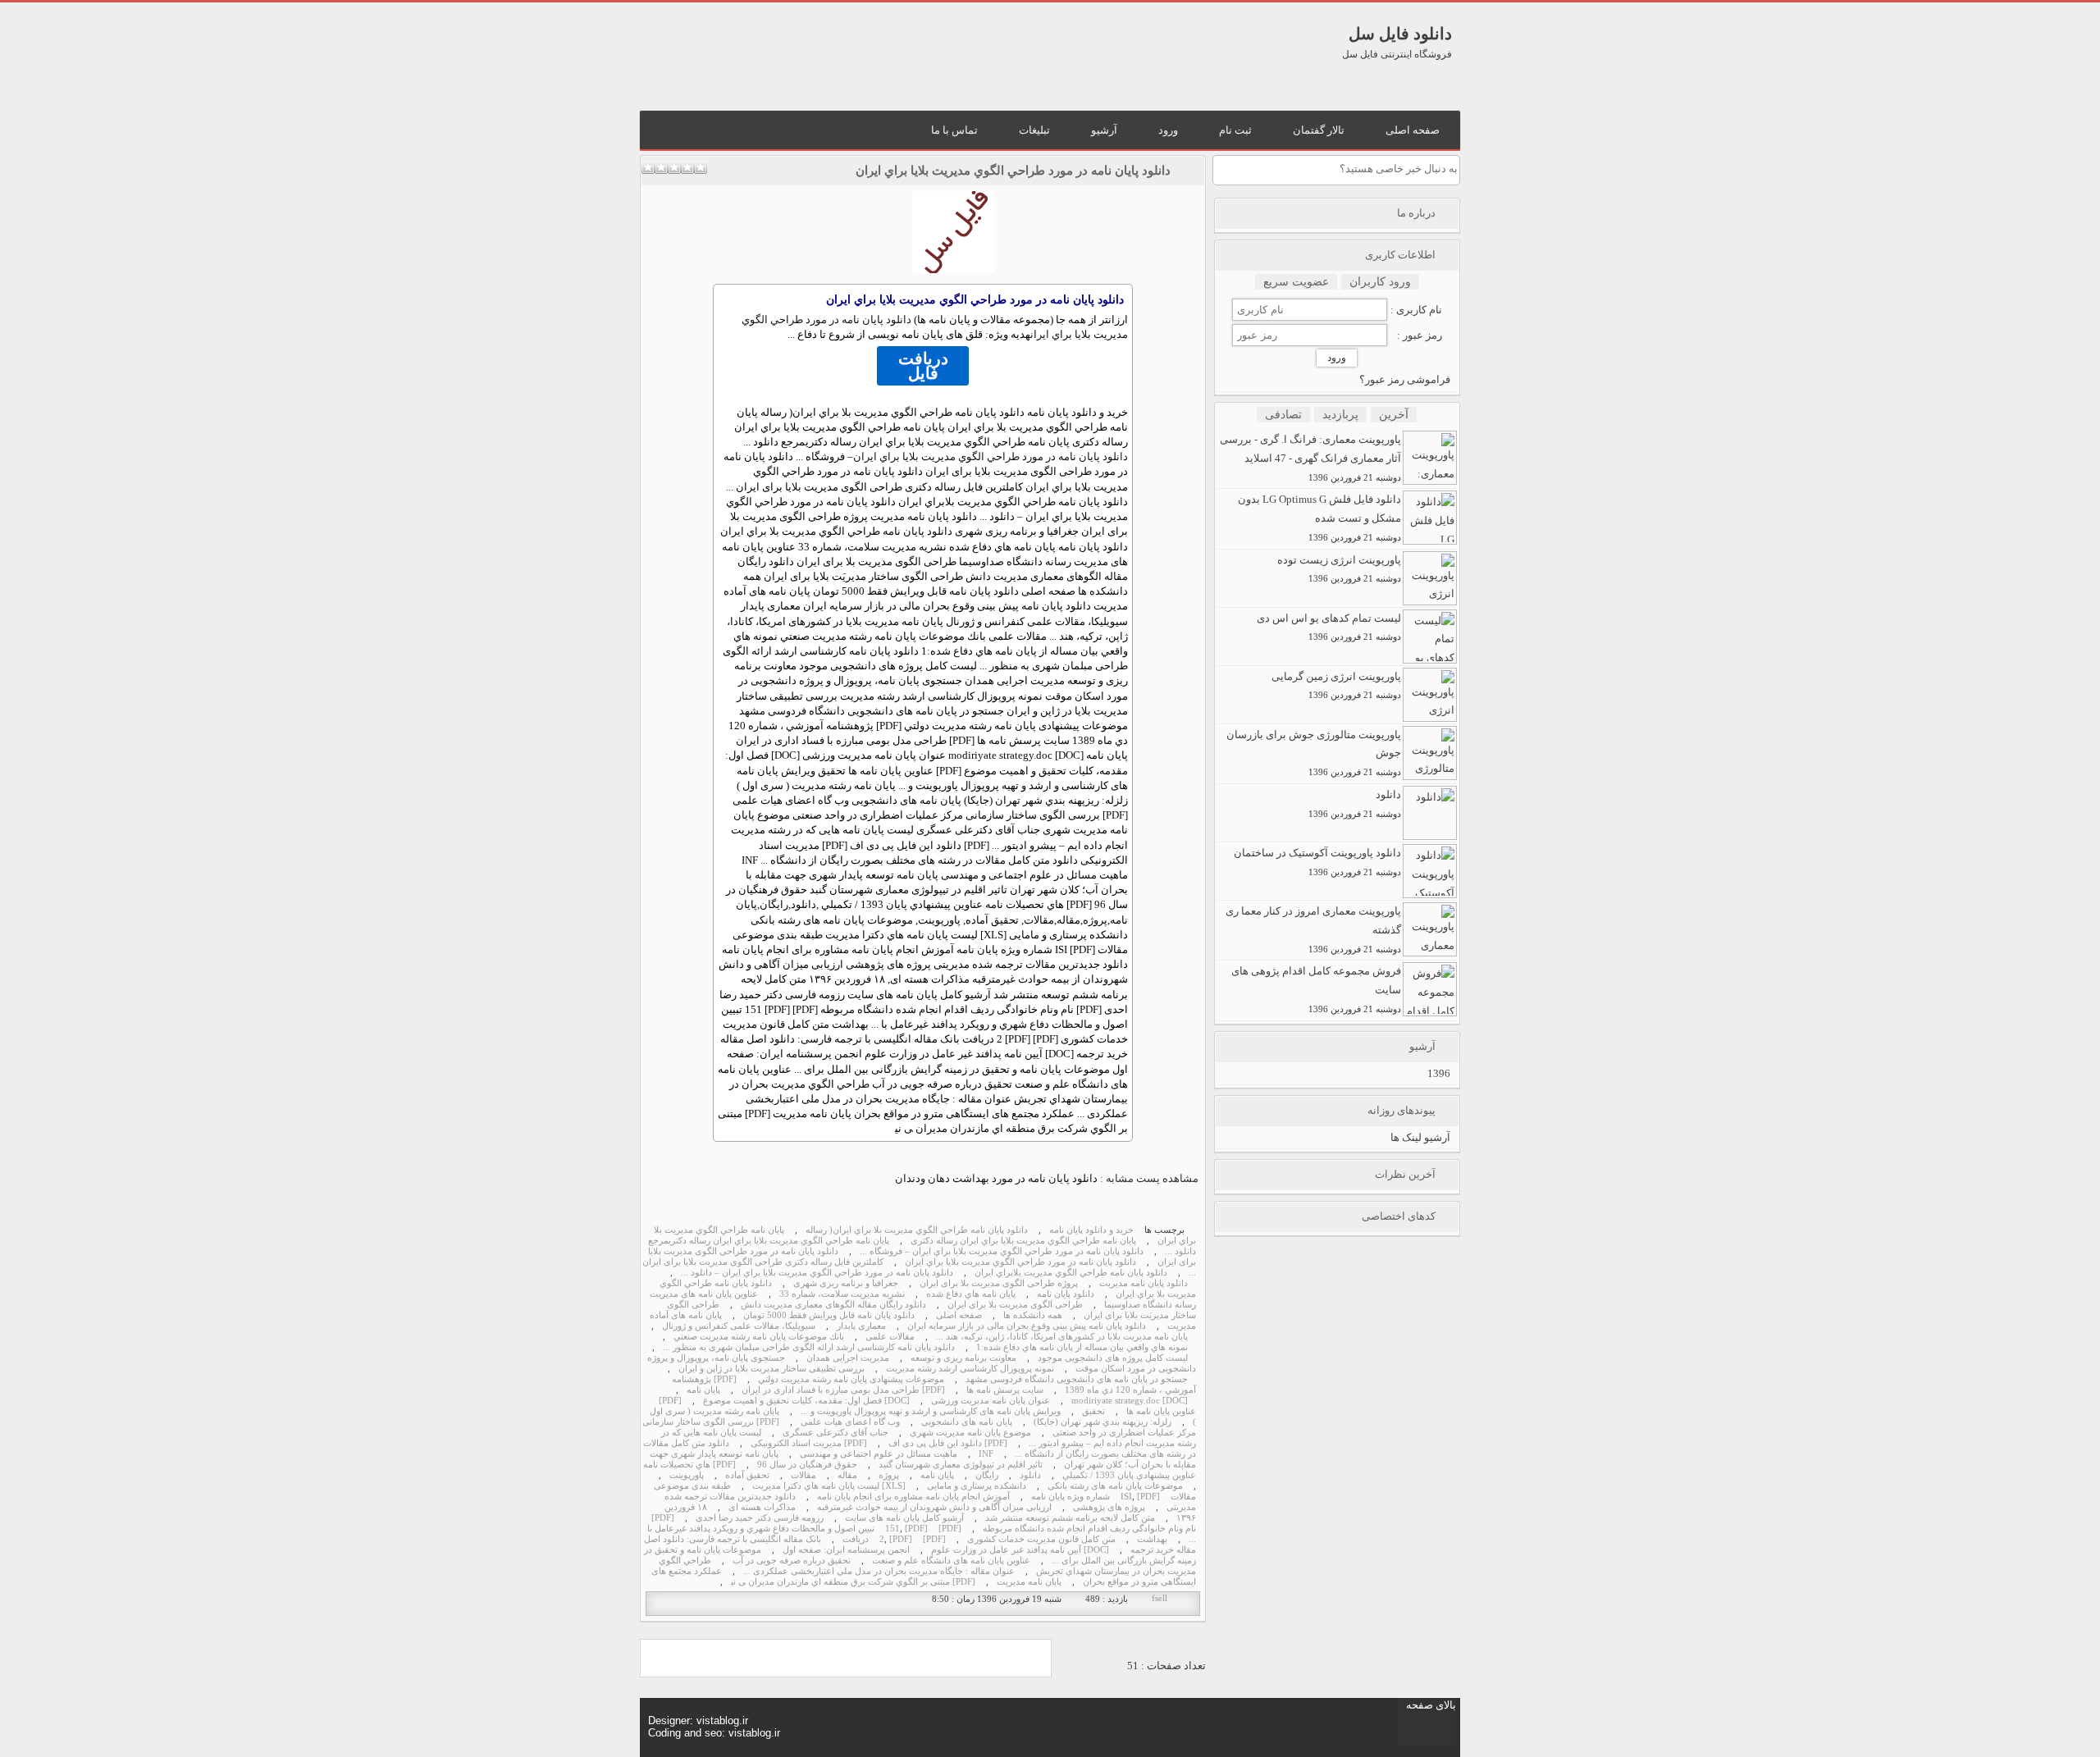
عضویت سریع (1296, 282)
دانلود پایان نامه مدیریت (1144, 1283)
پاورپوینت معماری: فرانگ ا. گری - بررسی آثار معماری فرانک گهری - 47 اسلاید (1310, 458)
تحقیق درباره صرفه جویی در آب (792, 1561)
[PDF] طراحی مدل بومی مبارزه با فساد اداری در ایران (843, 1390)
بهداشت (1152, 1539)
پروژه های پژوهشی (1109, 1507)
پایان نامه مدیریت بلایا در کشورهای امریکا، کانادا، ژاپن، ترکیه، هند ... (1062, 1337)
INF (986, 1454)
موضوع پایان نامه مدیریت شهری (970, 1433)
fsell (1160, 1598)
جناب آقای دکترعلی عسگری (835, 1433)
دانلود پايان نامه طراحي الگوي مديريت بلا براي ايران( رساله (917, 1230)
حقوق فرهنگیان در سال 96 (807, 1465)
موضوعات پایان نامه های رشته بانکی (1115, 1486)
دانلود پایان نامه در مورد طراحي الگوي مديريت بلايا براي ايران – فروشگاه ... (1002, 1251)
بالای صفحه (1431, 1705)
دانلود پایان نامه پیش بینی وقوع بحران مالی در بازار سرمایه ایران (1027, 1326)
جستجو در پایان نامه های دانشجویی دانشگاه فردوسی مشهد (1077, 1379)
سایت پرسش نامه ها (1005, 1390)
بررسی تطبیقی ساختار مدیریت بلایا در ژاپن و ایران (772, 1369)
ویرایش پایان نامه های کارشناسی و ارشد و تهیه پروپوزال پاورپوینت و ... (931, 1411)
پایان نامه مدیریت (1029, 1582)
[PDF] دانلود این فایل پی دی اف (948, 1443)
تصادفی (1283, 415)
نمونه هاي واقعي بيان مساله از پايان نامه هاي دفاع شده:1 (1082, 1347)
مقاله (847, 1475)
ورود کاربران (1380, 282)
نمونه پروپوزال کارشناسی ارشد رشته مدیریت (970, 1369)
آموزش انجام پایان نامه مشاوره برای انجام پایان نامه (913, 1497)
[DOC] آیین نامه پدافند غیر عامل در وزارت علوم (1020, 1550)
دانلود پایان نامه (1066, 1294)
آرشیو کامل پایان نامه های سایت (904, 1518)
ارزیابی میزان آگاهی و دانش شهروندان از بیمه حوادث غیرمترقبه (934, 1507)
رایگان (987, 1475)
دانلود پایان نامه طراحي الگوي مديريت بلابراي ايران (1071, 1273)
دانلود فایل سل (1400, 34)
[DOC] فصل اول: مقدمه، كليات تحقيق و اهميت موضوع (806, 1401)
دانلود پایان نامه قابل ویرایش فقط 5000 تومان (829, 1315)
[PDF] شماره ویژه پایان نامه (1096, 1497)
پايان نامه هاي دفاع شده (971, 1294)
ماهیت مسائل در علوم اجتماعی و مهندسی (879, 1454)
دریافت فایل (923, 366)
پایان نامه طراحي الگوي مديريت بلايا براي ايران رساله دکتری (1023, 1241)
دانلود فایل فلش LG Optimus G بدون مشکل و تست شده (1319, 518)
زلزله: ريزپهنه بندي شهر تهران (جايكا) (1102, 1422)
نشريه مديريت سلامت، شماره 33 (842, 1294)
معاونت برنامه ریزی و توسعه (963, 1358)
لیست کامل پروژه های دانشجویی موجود (1113, 1358)
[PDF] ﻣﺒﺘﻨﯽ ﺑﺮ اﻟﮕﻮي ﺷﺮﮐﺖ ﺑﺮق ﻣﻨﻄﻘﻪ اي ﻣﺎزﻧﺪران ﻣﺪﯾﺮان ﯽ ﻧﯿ (853, 1582)
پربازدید (1340, 415)
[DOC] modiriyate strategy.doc (1130, 1401)
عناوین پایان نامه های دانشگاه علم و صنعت (951, 1561)
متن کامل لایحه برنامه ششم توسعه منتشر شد (1070, 1518)
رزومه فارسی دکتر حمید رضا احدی (760, 1518)
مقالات (803, 1475)
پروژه (889, 1475)
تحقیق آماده (747, 1475)
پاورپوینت (687, 1475)
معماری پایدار (861, 1326)
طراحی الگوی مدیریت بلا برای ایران (1015, 1305)
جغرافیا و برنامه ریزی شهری (846, 1283)
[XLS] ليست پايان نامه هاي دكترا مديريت (829, 1486)
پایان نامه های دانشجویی (967, 1422)
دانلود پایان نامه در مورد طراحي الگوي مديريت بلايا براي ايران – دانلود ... (817, 1273)
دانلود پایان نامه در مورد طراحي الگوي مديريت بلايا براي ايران (1013, 171)
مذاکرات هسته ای (762, 1507)
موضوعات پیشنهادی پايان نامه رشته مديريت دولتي (851, 1379)
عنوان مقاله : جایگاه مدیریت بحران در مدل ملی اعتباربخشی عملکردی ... (879, 1571)
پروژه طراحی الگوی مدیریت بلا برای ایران (999, 1283)
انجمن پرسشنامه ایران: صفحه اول (846, 1550)
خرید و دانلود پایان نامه (1091, 1230)
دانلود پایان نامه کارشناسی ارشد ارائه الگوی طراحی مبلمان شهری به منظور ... (809, 1347)
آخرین (1394, 415)
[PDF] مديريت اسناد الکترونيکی (809, 1443)
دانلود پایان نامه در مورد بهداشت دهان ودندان (996, 1178)
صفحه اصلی (959, 1315)
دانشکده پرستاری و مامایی (977, 1486)
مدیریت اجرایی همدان (848, 1358)
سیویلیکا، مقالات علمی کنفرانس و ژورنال (739, 1326)
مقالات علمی (890, 1337)
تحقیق (1093, 1411)
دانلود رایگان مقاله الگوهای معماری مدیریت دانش (833, 1305)
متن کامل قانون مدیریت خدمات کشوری (1041, 1539)
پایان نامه (703, 1390)
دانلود (1030, 1475)
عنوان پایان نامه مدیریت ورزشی (991, 1401)
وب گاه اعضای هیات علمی (850, 1422)
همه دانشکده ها (1033, 1315)
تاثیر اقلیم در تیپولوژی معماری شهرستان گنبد (961, 1465)
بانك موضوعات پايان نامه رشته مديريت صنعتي (759, 1337)
